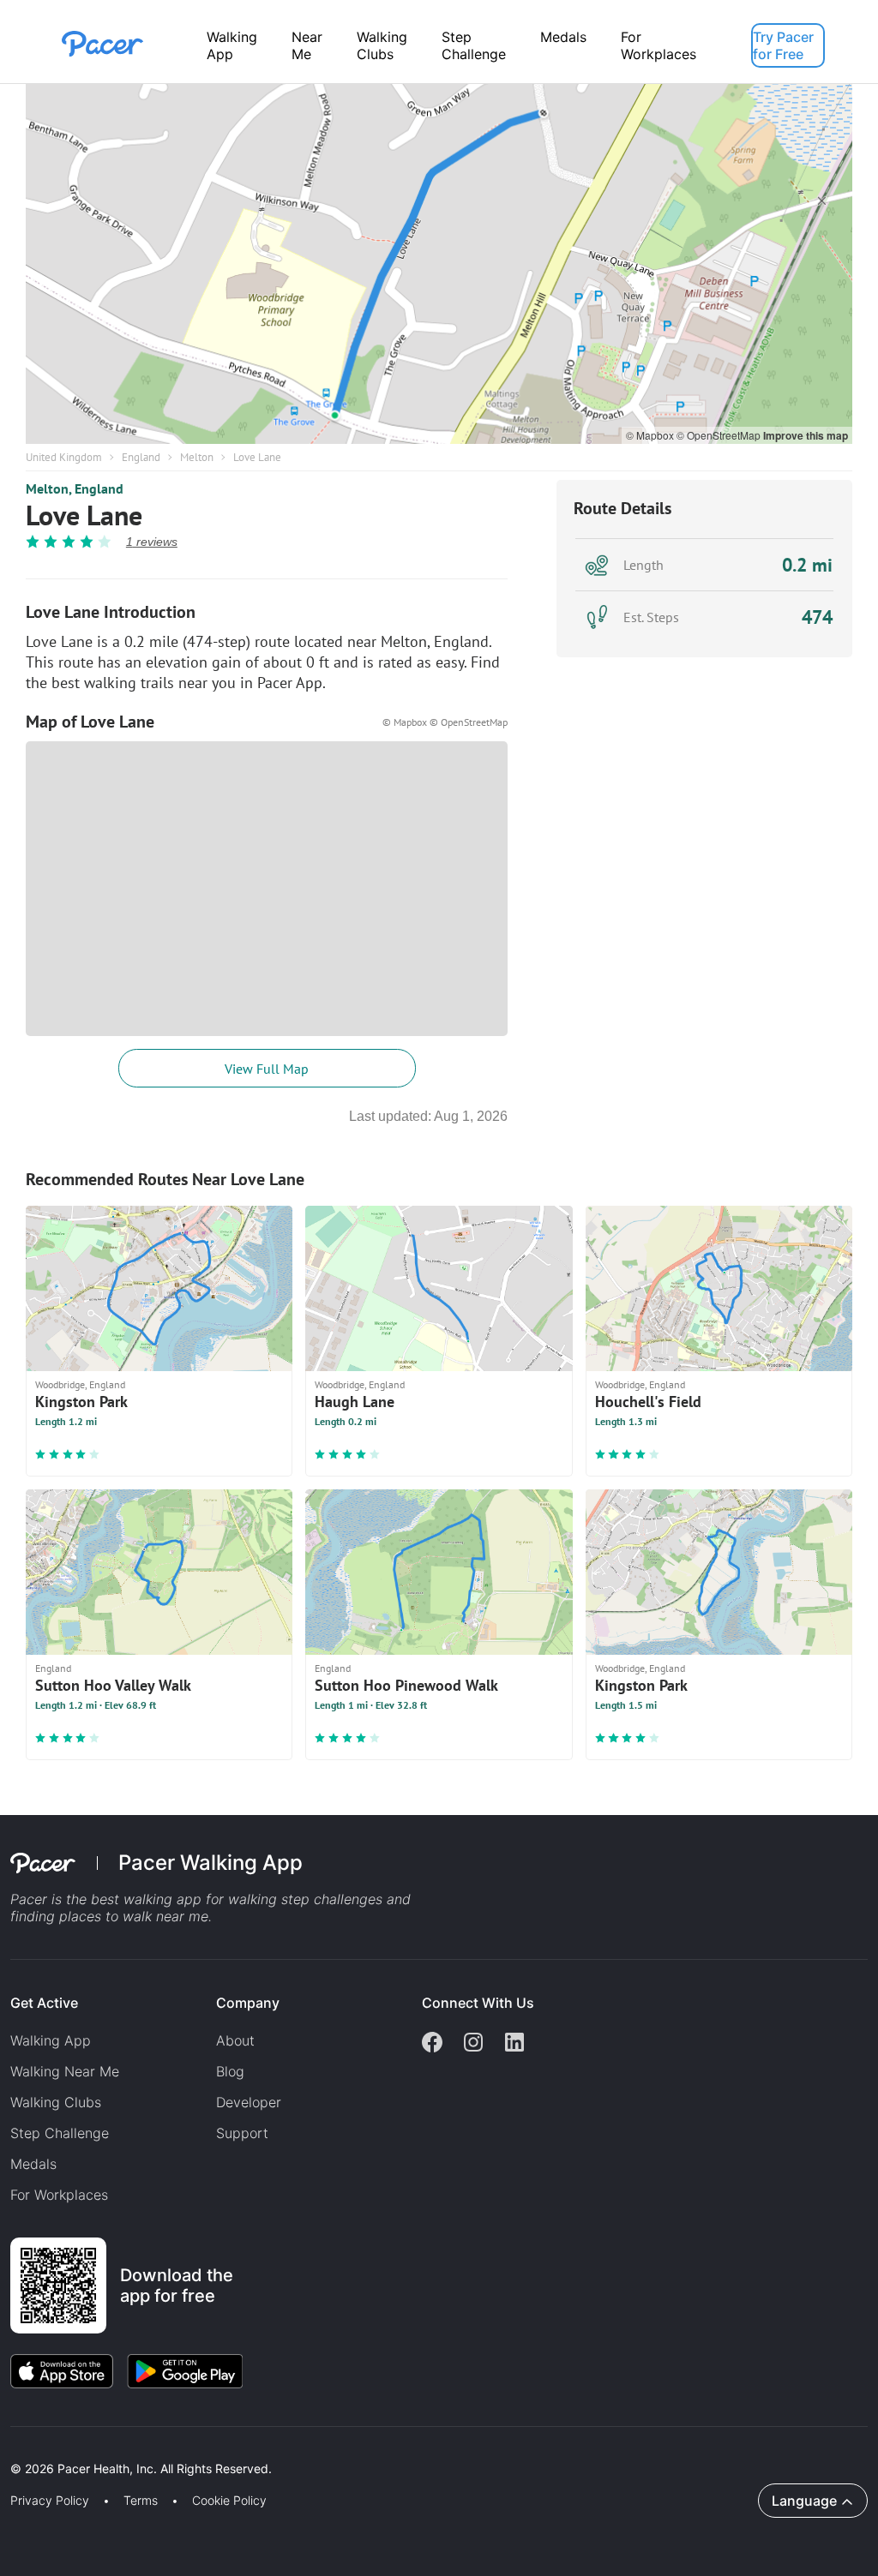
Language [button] (804, 2501)
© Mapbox (651, 435)
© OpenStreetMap (720, 435)
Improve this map (806, 435)
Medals (563, 37)
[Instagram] (473, 2044)
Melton (197, 457)
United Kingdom (64, 457)
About (235, 2040)
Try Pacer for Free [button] (783, 45)
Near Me (307, 45)
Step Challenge (474, 45)
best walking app (148, 1899)
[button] (299, 2449)
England (141, 457)
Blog (230, 2071)
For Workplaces (658, 45)
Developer (249, 2102)
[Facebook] (432, 2044)
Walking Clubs (382, 45)
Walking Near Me (65, 2071)
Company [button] (248, 2003)
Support (242, 2133)
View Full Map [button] (267, 1069)
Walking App (232, 45)
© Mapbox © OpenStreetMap (445, 722)
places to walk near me (134, 1916)
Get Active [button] (44, 2003)
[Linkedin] (514, 2044)
